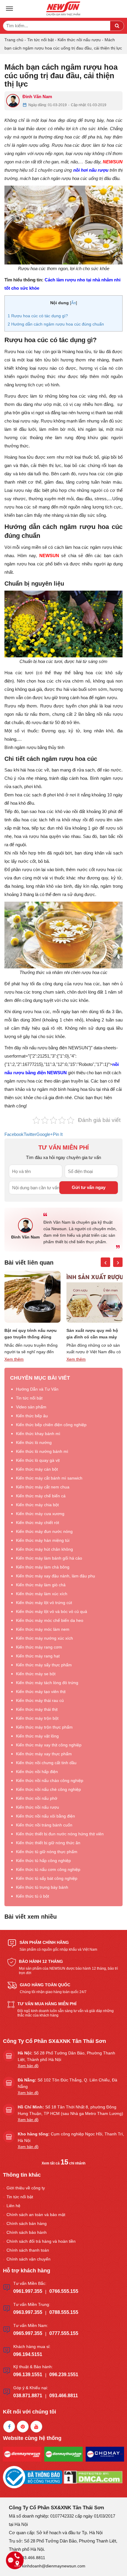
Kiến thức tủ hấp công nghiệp (43, 1861)
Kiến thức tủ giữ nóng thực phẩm (47, 1852)
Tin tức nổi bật (40, 40)
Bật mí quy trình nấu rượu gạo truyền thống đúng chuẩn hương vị (31, 1334)
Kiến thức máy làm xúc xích (42, 1594)
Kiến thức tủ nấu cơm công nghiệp (48, 1869)
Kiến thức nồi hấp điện (37, 1772)
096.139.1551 (28, 2375)
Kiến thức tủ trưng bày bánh (42, 1887)
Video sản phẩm (31, 1407)
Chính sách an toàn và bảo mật (36, 2215)
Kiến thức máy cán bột (37, 1469)
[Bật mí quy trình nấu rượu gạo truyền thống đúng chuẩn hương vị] (32, 1297)
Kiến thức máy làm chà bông (43, 1567)
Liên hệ (13, 2206)
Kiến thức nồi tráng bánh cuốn (44, 1825)
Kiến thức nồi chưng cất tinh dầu (46, 1763)
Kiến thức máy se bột (36, 1674)
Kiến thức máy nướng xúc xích (44, 1638)
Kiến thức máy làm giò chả (41, 1585)
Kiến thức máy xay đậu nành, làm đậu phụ (56, 1576)
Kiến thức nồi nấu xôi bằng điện (45, 1816)
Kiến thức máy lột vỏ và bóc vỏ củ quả (52, 1611)
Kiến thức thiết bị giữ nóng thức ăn (48, 1843)
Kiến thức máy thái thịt (37, 1709)
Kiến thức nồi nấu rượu (79, 40)
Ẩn (74, 303)
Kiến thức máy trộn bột (37, 1718)
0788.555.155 (64, 2312)
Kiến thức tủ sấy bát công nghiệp (47, 1878)
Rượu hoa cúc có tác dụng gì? (38, 316)
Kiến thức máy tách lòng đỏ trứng (47, 1683)
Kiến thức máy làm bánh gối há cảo (49, 1558)
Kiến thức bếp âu (32, 1416)
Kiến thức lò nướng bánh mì (42, 1451)
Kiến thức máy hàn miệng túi (43, 1540)
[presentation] (105, 1262)
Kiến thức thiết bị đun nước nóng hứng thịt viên (60, 1834)
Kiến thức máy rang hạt (38, 1656)
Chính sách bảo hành (27, 2232)
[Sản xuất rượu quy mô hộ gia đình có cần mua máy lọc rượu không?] (95, 1297)
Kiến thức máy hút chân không (44, 1549)
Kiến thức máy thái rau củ (40, 1700)
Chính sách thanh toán (28, 2250)
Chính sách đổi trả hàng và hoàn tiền (41, 2241)
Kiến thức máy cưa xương (40, 1514)
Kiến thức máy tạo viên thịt (41, 1692)
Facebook (14, 1134)
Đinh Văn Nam (37, 97)
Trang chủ (14, 40)
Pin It (58, 1134)
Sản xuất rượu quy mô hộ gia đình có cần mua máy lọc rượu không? (92, 1334)
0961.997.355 (28, 2291)
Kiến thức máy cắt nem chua (43, 1487)
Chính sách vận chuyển (29, 2259)
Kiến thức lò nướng (34, 1442)
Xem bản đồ (28, 2066)
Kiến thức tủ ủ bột (32, 1896)
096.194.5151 (28, 2354)
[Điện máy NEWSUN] (63, 9)
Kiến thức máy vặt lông (37, 1736)
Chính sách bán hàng (27, 2223)
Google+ (45, 1134)
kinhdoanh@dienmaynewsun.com (54, 2566)
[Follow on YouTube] (36, 2427)
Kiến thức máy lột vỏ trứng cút (44, 1603)
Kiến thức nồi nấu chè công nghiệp (48, 1789)
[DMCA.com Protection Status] (93, 2477)
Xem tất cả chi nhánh (63, 2163)
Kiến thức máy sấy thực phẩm (44, 1665)
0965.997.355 (28, 2333)
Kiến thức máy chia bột (37, 1505)
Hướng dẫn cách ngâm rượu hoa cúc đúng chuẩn (56, 324)
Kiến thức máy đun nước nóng (44, 1531)
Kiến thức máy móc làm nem (43, 1629)
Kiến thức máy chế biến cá (41, 1496)
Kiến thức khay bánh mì (38, 1434)
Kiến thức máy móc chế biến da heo (50, 1620)
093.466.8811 (64, 2396)
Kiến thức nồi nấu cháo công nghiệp (50, 1780)
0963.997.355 (28, 2312)
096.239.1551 (64, 2375)
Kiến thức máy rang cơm (39, 1647)
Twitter (30, 1134)
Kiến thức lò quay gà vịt (38, 1460)
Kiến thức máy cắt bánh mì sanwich (49, 1478)
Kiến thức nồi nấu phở (37, 1798)
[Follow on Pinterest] (23, 2427)
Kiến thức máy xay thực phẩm (44, 1754)
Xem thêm (14, 1359)
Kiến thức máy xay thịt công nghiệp (49, 1745)
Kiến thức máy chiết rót (38, 1523)
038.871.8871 (28, 2396)
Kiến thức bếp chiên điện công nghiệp (51, 1425)
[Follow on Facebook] (9, 2427)
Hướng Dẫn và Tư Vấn (37, 1389)
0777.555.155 (64, 2333)
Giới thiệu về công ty (26, 2188)
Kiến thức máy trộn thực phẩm (44, 1727)
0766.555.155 (64, 2291)
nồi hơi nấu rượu (91, 170)
